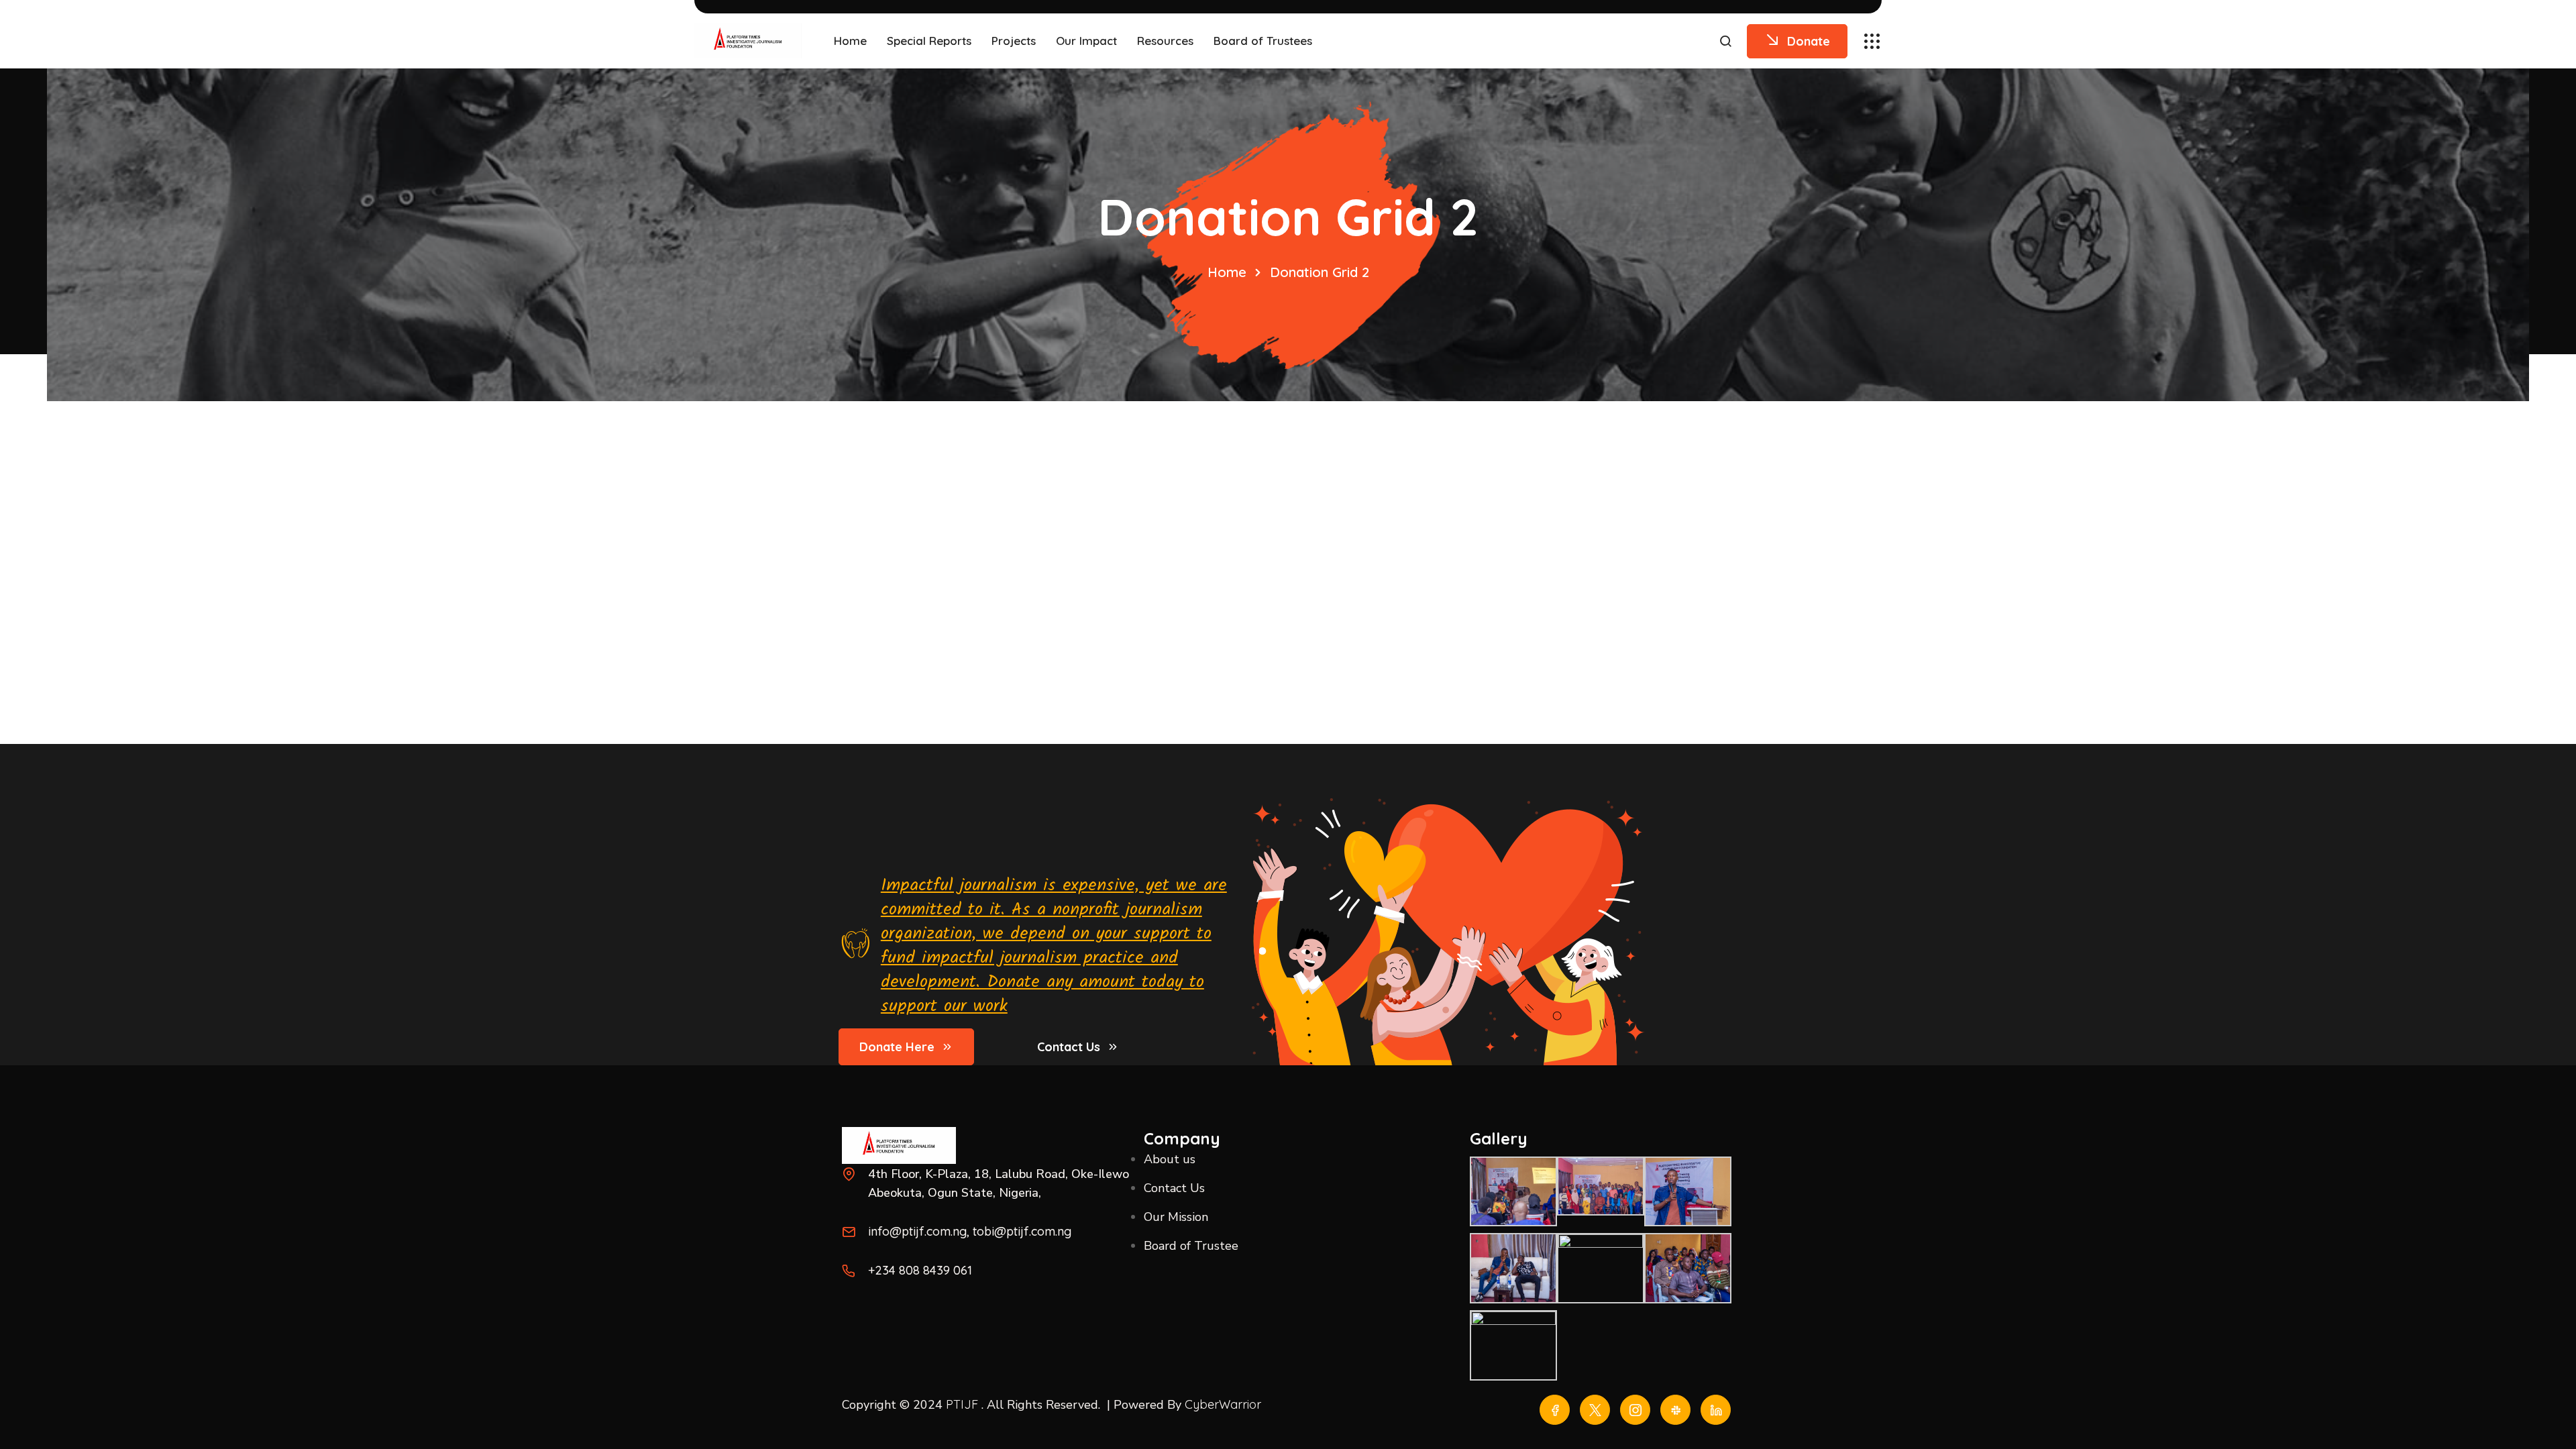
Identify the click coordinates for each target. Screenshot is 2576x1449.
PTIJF (962, 1404)
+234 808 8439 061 (920, 1270)
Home (1227, 272)
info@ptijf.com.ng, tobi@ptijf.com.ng (970, 1231)
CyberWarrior (1223, 1404)
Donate (1809, 41)
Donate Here (897, 1047)
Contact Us (1069, 1047)
